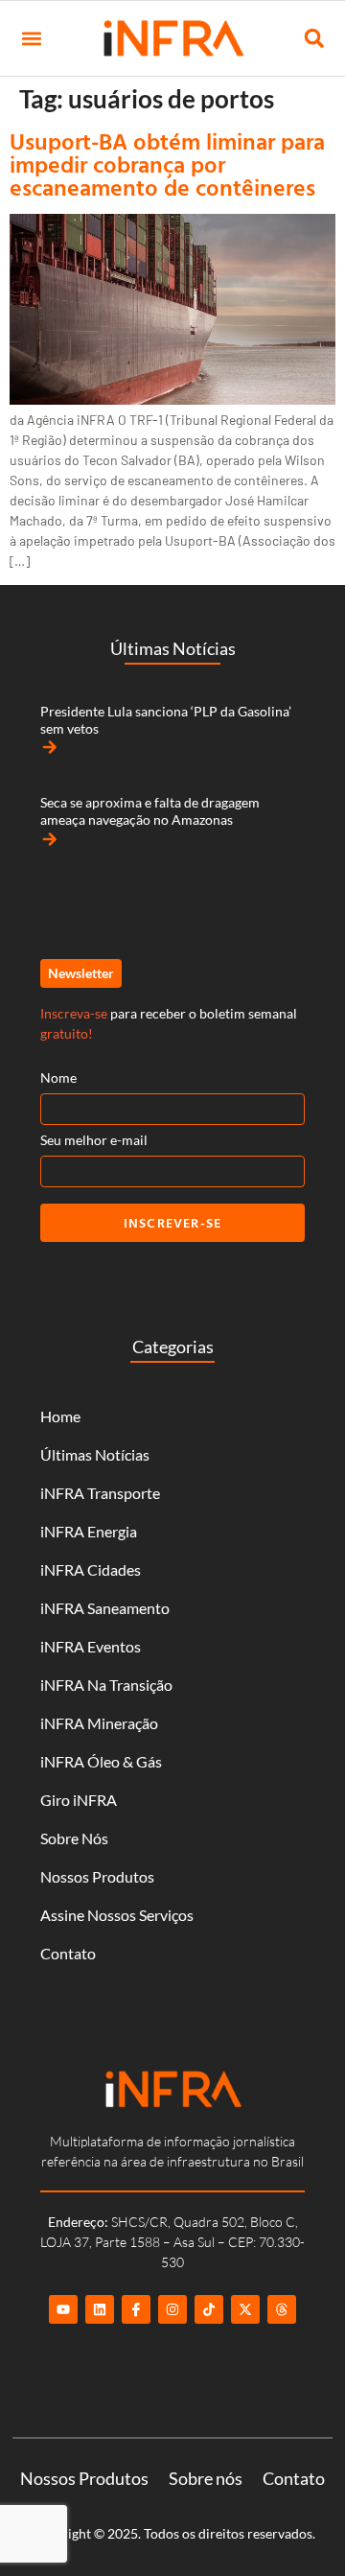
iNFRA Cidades (91, 1569)
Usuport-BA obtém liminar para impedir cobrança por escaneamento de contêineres (167, 164)
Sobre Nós (74, 1838)
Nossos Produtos (97, 1876)
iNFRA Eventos (91, 1646)
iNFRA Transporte (100, 1493)
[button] (31, 39)
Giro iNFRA (79, 1800)
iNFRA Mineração (99, 1723)
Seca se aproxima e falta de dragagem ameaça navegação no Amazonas (150, 811)
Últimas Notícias (95, 1454)
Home (60, 1416)
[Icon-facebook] (136, 2309)
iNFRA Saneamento (105, 1608)
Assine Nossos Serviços (117, 1915)
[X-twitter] (245, 2309)
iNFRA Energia (89, 1531)
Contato (68, 1953)
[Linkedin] (100, 2309)
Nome (58, 1077)
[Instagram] (172, 2309)
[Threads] (282, 2309)
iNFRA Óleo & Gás (101, 1761)
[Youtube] (63, 2309)
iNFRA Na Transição (106, 1685)
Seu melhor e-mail (94, 1140)
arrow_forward (50, 747)
